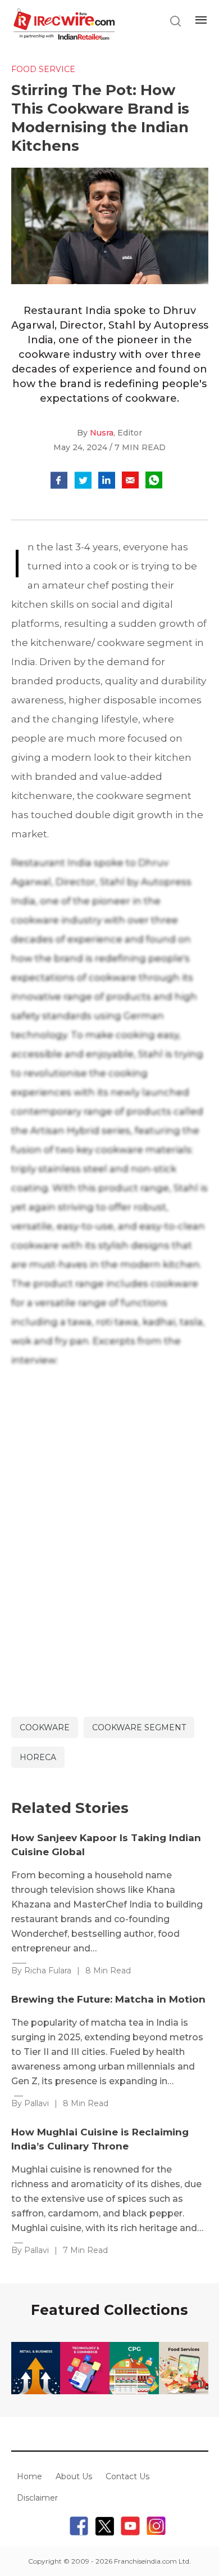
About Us (74, 2476)
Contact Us (127, 2476)
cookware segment (139, 1727)
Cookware (45, 1727)
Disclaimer (37, 2498)
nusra (102, 433)
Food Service (43, 69)
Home (29, 2476)
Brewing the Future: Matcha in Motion (108, 1999)
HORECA (38, 1757)
